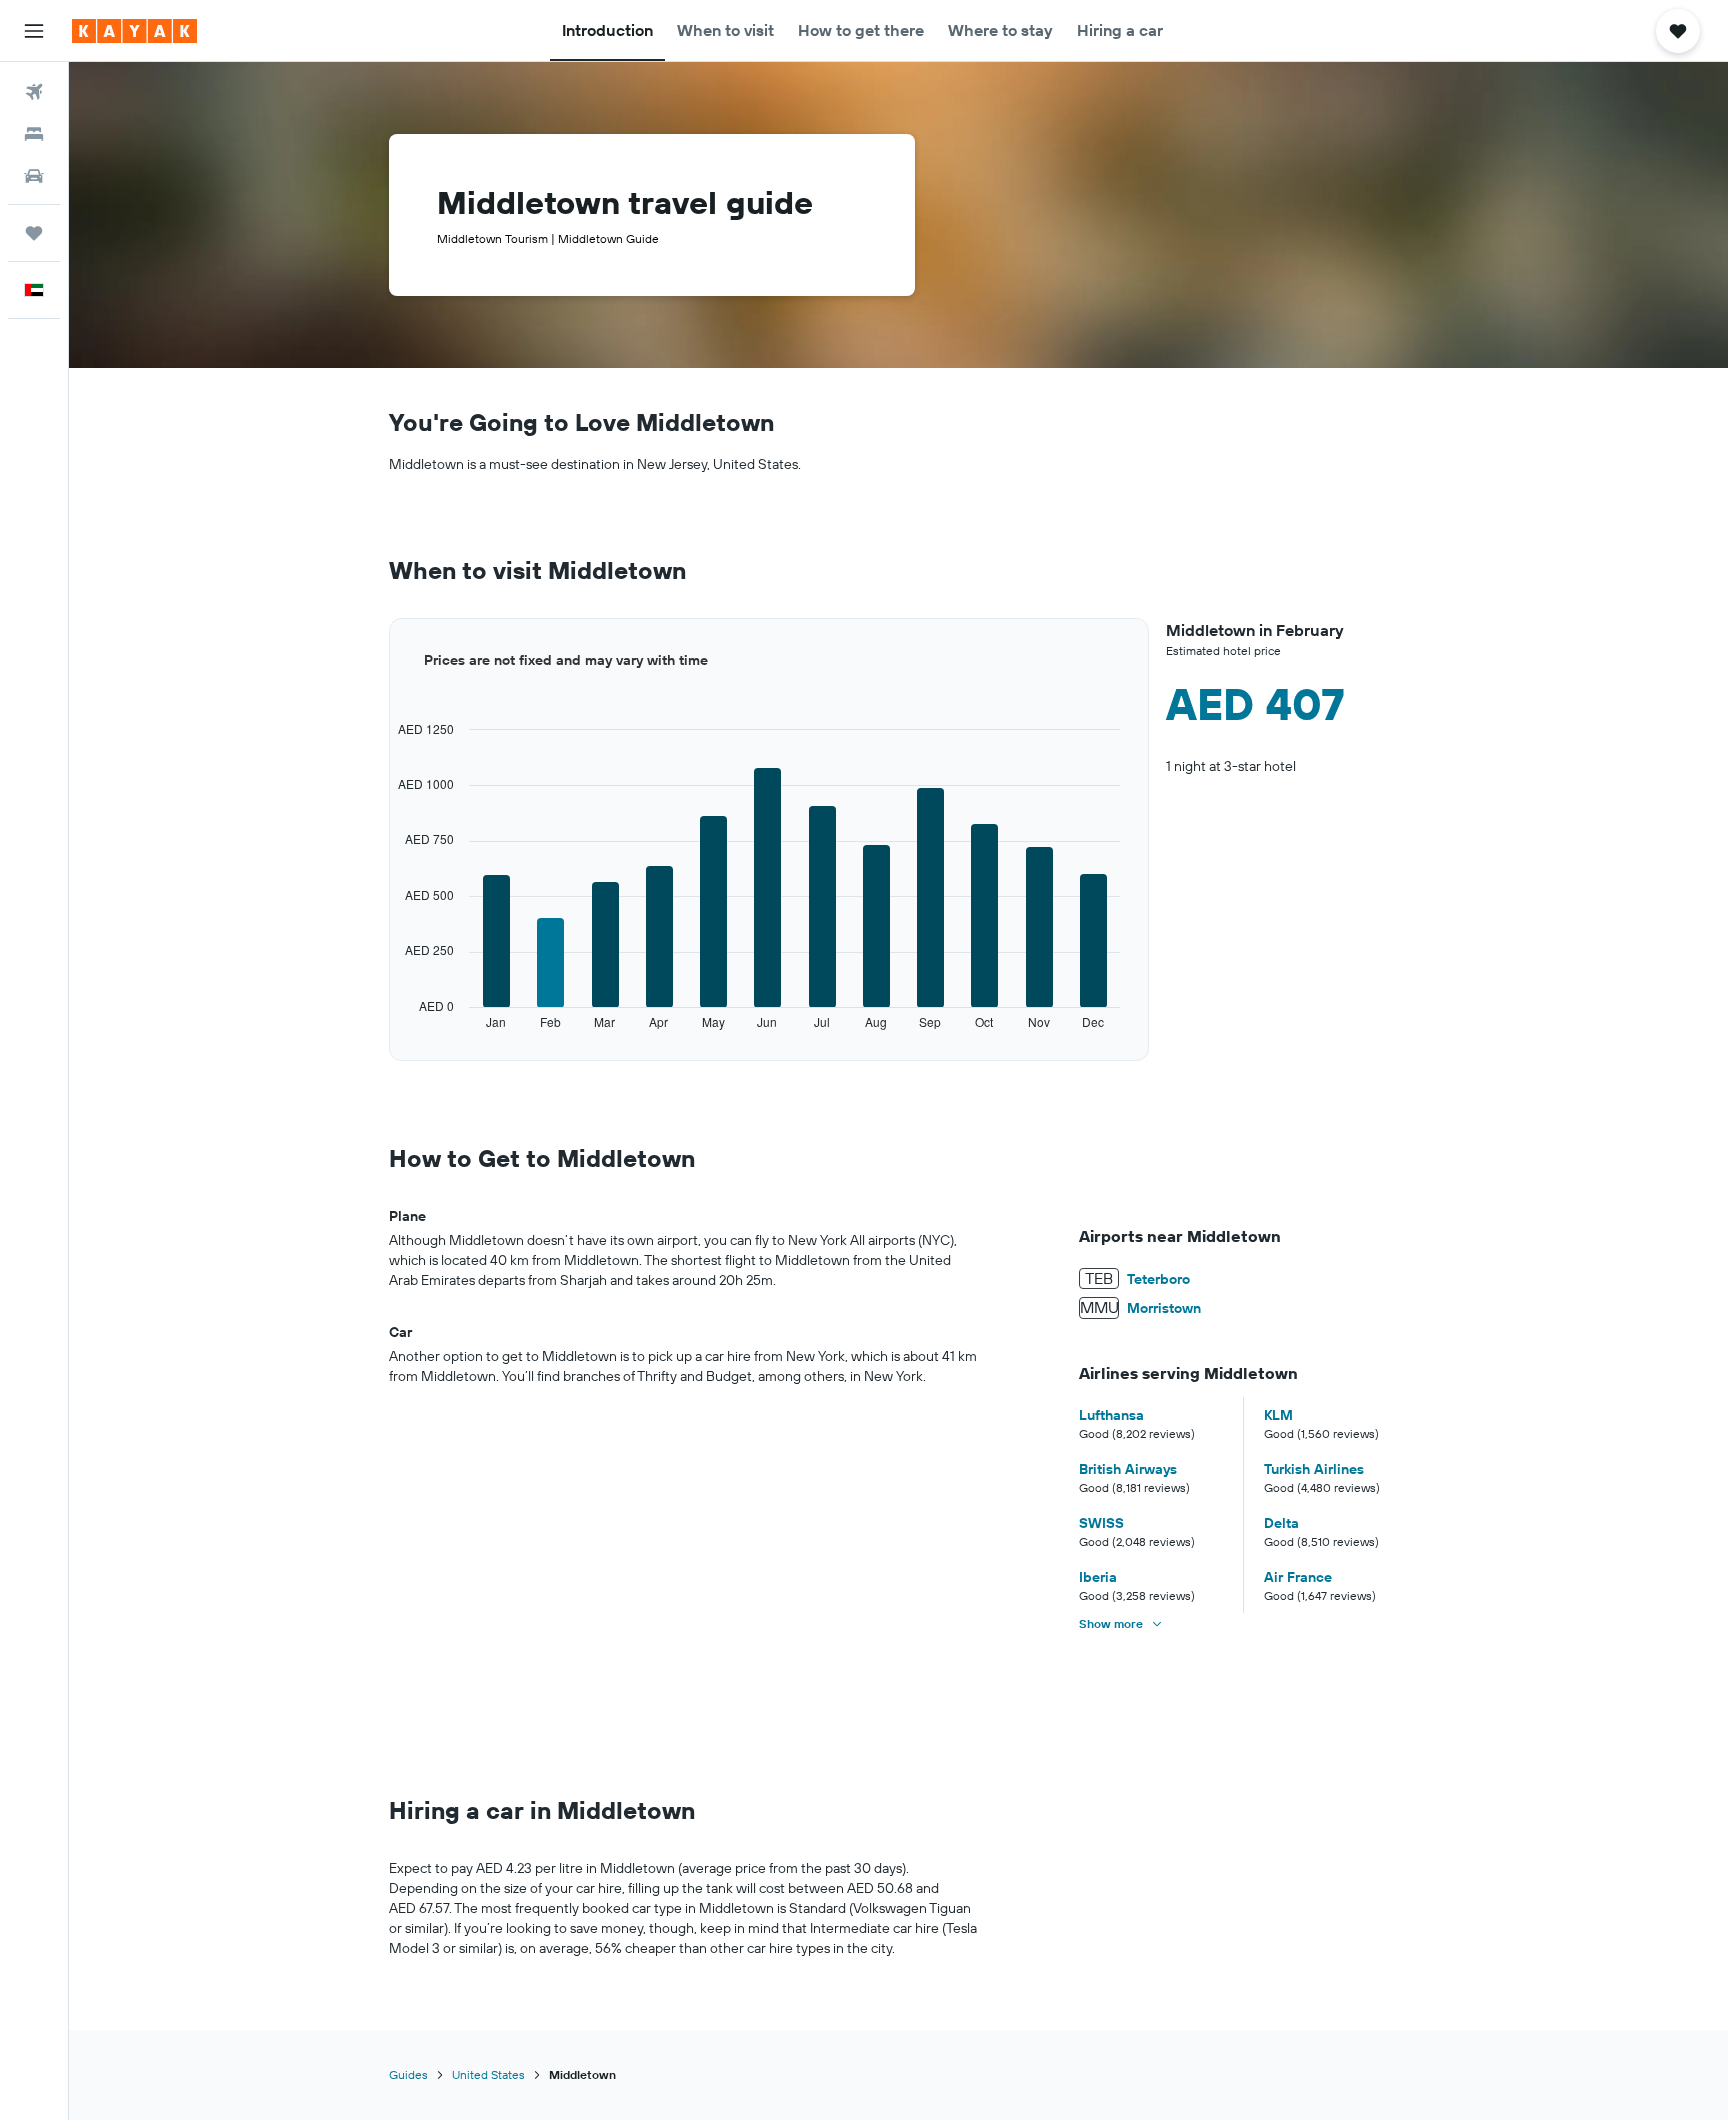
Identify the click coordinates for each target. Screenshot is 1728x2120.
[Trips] (34, 233)
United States (488, 2074)
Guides (408, 2074)
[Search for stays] (34, 134)
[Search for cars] (34, 176)
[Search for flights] (34, 92)
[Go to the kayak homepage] (134, 31)
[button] (34, 31)
